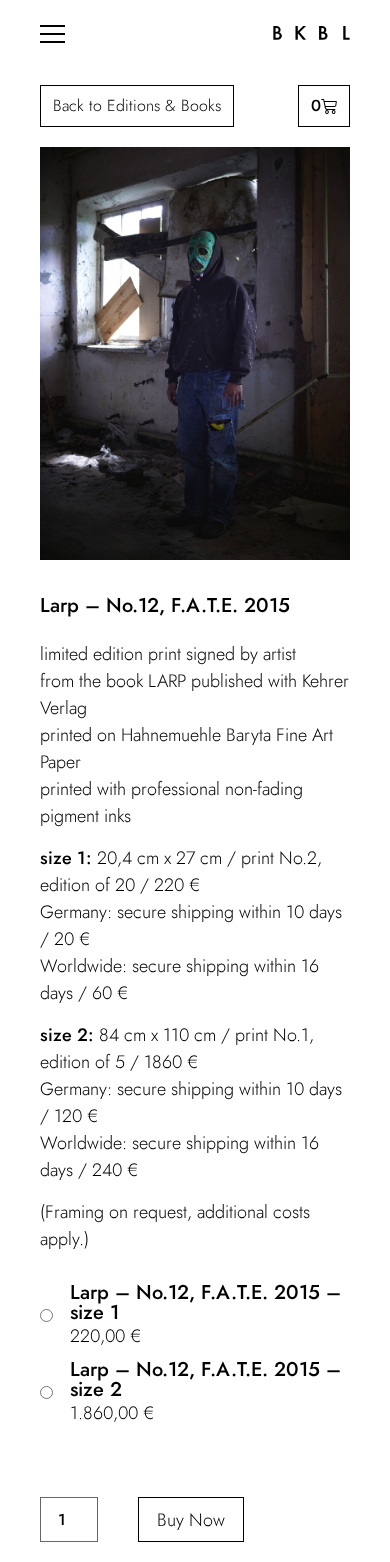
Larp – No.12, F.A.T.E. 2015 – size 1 (205, 1303)
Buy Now (191, 1520)
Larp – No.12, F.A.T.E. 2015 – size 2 (205, 1380)
